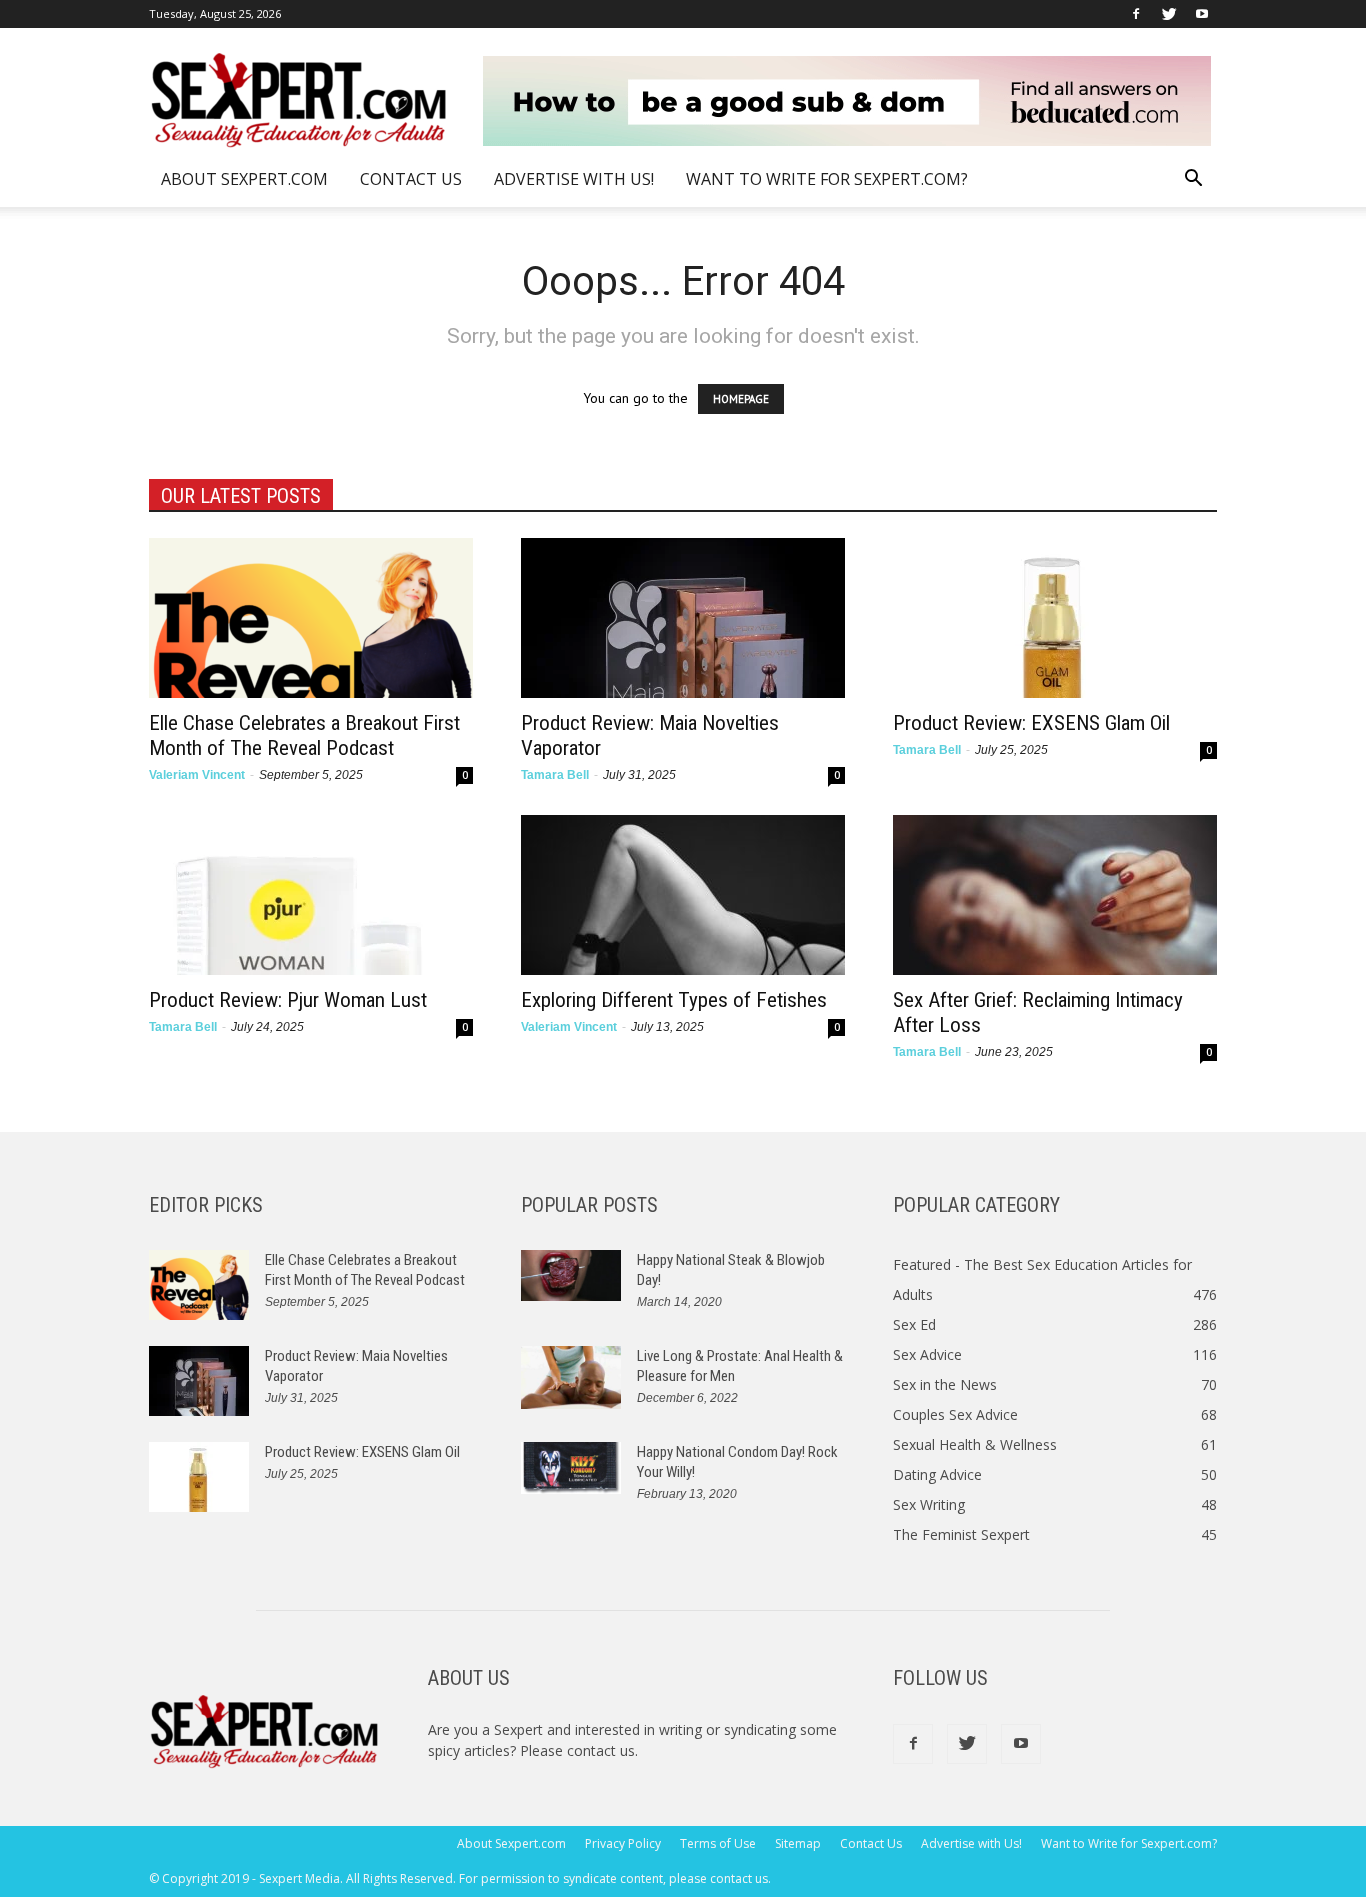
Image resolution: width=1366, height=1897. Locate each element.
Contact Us (411, 179)
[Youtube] (1202, 14)
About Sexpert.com (244, 179)
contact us (601, 1750)
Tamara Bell (555, 775)
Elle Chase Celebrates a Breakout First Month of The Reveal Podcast (304, 735)
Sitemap (798, 1843)
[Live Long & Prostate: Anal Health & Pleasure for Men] (571, 1377)
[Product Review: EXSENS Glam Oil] (1055, 618)
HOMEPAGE (741, 399)
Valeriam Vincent (197, 775)
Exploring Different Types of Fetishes (674, 1000)
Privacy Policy (623, 1843)
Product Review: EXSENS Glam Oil (1031, 723)
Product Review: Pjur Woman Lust (288, 1000)
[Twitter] (1169, 14)
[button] (1193, 180)
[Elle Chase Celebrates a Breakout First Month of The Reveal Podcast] (311, 618)
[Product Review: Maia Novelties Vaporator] (683, 618)
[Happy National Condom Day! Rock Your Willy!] (571, 1468)
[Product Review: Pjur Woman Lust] (311, 895)
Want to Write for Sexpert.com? (827, 179)
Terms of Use (718, 1843)
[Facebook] (1136, 14)
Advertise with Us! (574, 179)
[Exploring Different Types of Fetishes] (683, 895)
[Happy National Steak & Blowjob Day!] (571, 1275)
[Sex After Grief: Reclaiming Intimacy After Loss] (1055, 895)
